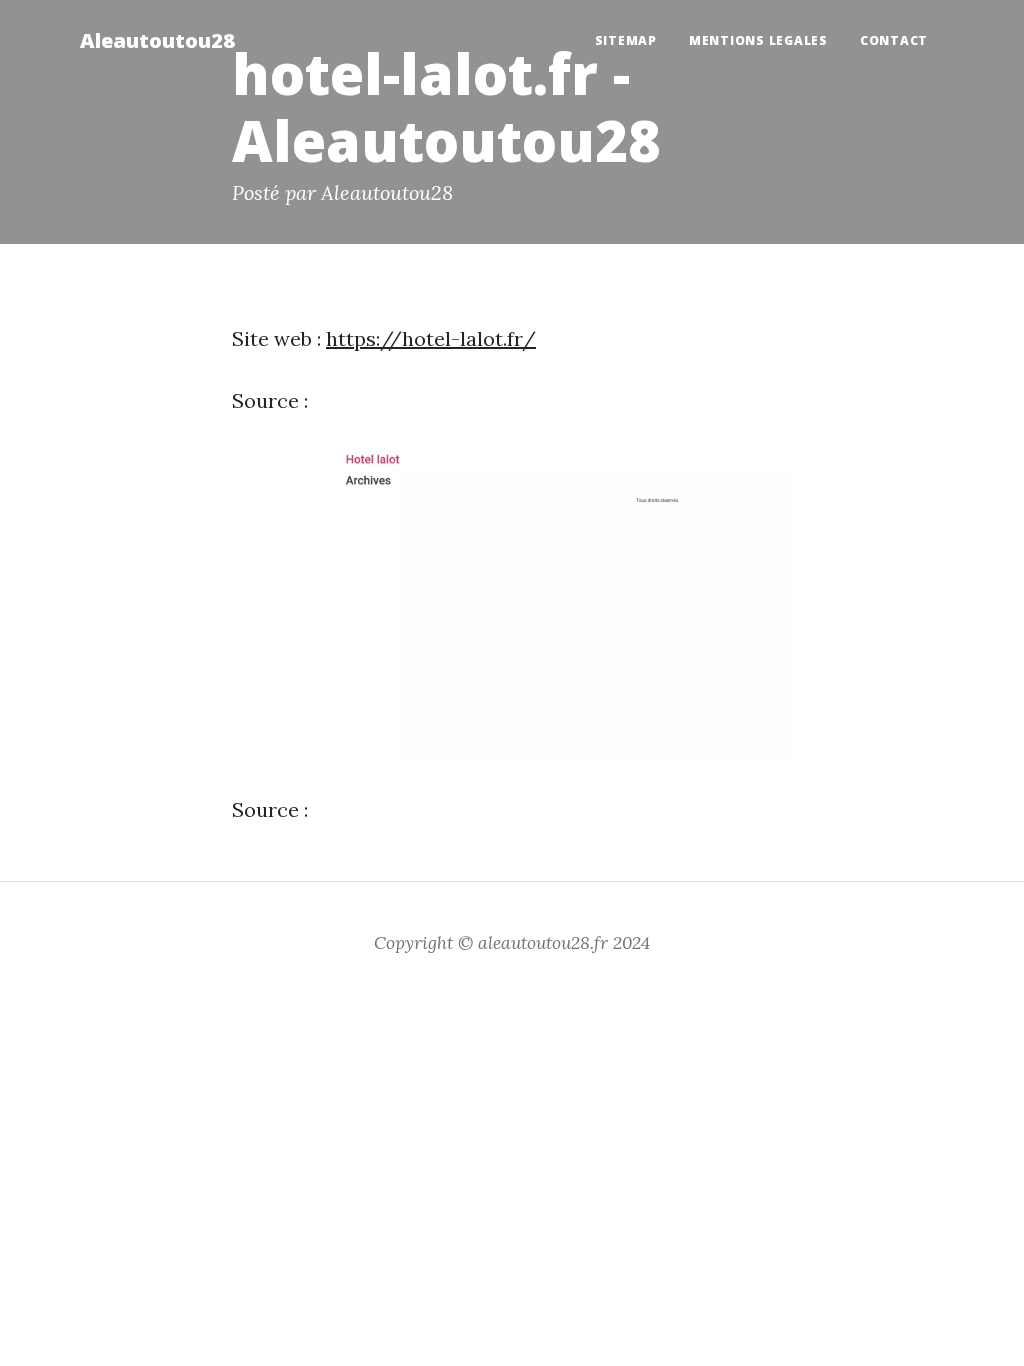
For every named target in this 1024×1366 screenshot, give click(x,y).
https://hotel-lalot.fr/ (431, 338)
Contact (894, 40)
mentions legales (758, 40)
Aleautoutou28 (157, 40)
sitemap (626, 40)
